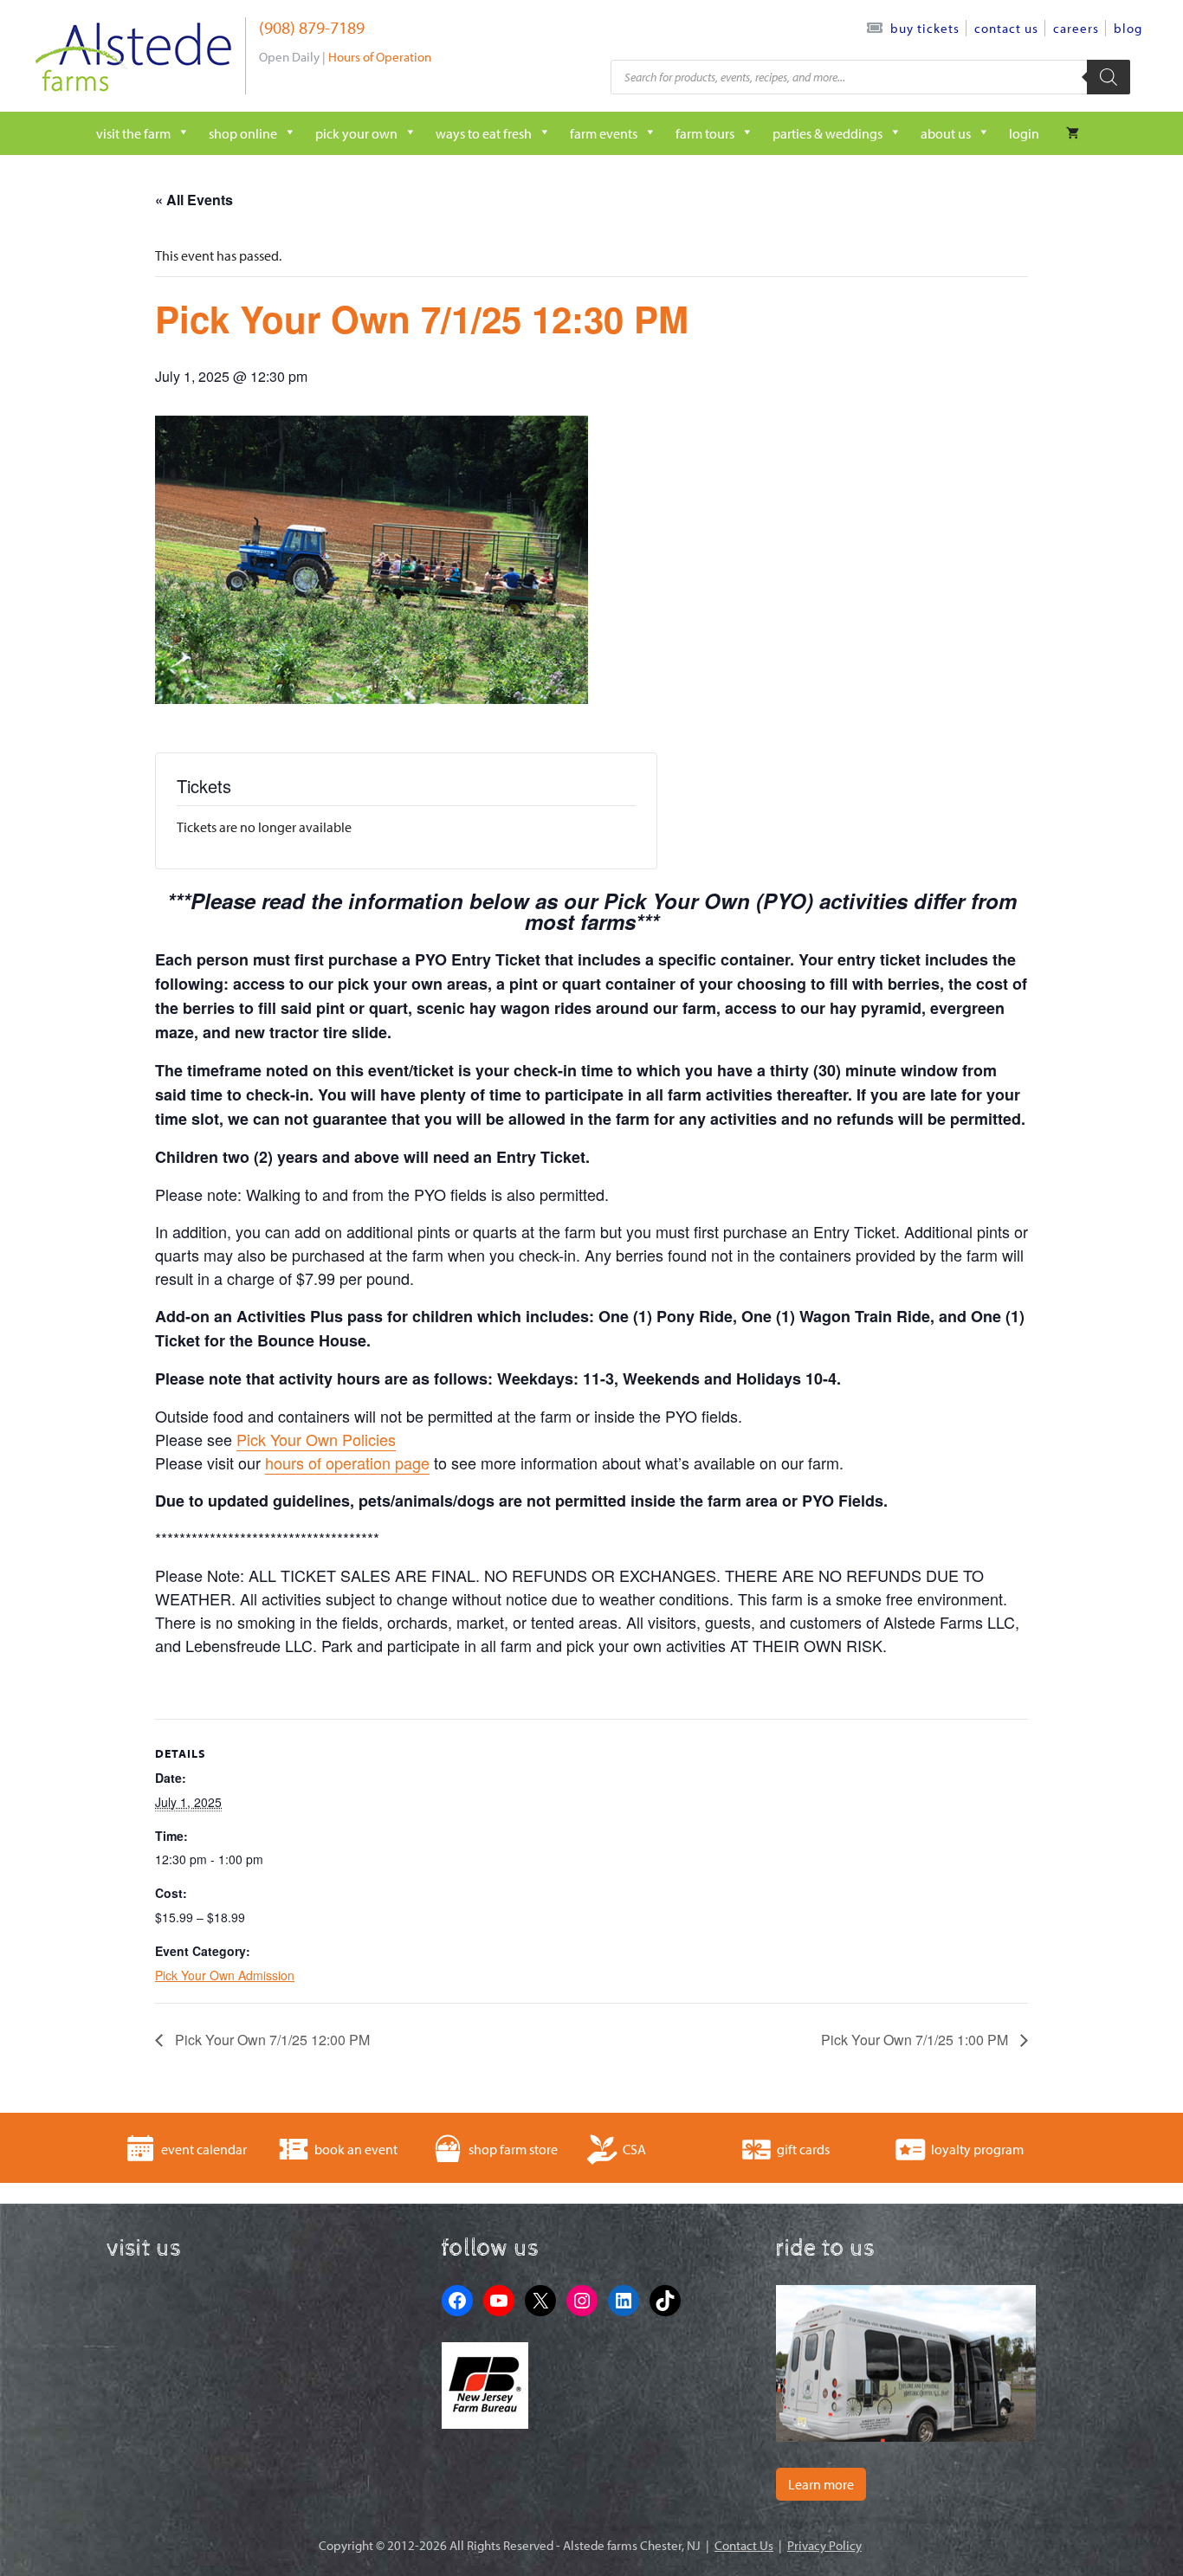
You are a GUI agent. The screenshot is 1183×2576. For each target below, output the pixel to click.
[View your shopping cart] (1073, 133)
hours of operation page (347, 1462)
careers (1076, 28)
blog (1128, 28)
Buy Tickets (925, 28)
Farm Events (604, 133)
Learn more (821, 2484)
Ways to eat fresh (484, 133)
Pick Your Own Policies (316, 1439)
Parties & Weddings (827, 133)
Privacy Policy (824, 2545)
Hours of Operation (380, 57)
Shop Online (243, 133)
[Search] (1109, 77)
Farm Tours (705, 133)
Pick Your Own (356, 133)
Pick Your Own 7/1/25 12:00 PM (271, 2040)
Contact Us (1006, 28)
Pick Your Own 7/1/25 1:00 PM (916, 2040)
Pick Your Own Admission (225, 1975)
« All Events (194, 200)
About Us (946, 133)
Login (1024, 133)
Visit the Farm (133, 133)
